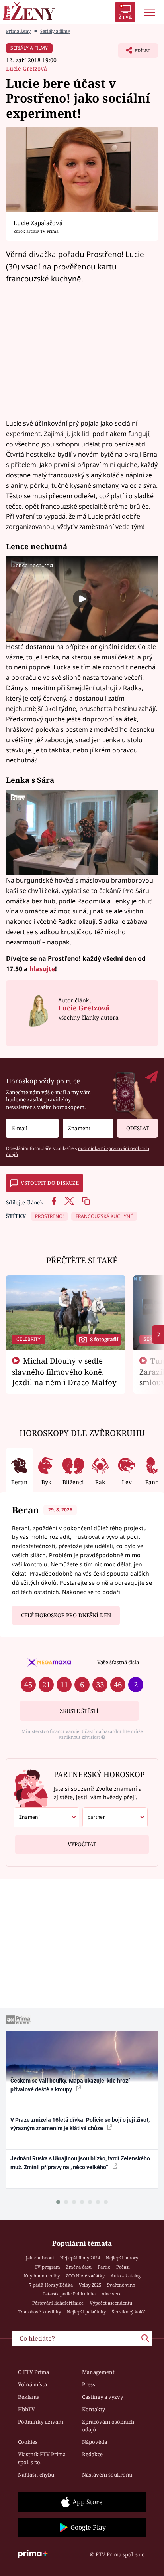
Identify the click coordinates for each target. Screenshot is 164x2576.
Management (98, 2372)
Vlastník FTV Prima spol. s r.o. (42, 2458)
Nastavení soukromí (107, 2475)
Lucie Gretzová (26, 68)
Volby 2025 (90, 2285)
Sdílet (134, 53)
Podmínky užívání (41, 2422)
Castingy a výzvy (102, 2397)
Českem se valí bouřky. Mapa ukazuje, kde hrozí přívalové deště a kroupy (70, 2085)
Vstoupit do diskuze (50, 1183)
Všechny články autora (88, 1017)
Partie (104, 2267)
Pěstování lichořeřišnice (58, 2303)
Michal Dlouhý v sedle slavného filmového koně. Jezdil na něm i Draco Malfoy (64, 1372)
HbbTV (26, 2409)
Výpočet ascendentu (111, 2303)
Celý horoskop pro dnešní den (66, 1615)
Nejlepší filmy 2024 (80, 2258)
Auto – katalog (126, 2276)
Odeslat (138, 1128)
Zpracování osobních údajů (108, 2426)
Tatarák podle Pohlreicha (69, 2294)
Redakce (92, 2454)
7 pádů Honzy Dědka (51, 2285)
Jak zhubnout (40, 2258)
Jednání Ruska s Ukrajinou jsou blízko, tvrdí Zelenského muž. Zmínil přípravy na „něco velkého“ (80, 2163)
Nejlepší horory (122, 2258)
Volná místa (32, 2384)
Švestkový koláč (129, 2312)
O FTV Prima (33, 2372)
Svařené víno (121, 2285)
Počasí (123, 2267)
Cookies (28, 2442)
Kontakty (94, 2409)
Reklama (29, 2397)
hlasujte (42, 969)
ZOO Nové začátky (85, 2276)
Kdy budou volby (42, 2276)
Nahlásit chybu (36, 2475)
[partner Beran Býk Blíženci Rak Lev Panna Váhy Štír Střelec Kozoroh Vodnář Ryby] (115, 1817)
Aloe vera (111, 2294)
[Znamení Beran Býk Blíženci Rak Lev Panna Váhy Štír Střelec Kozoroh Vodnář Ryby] (88, 1128)
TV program (47, 2267)
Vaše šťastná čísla (118, 1662)
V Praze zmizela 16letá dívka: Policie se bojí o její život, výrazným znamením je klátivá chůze (80, 2124)
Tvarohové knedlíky (40, 2312)
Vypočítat (82, 1844)
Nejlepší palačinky (86, 2312)
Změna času (79, 2267)
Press (89, 2384)
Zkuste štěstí (79, 1711)
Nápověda (95, 2442)
